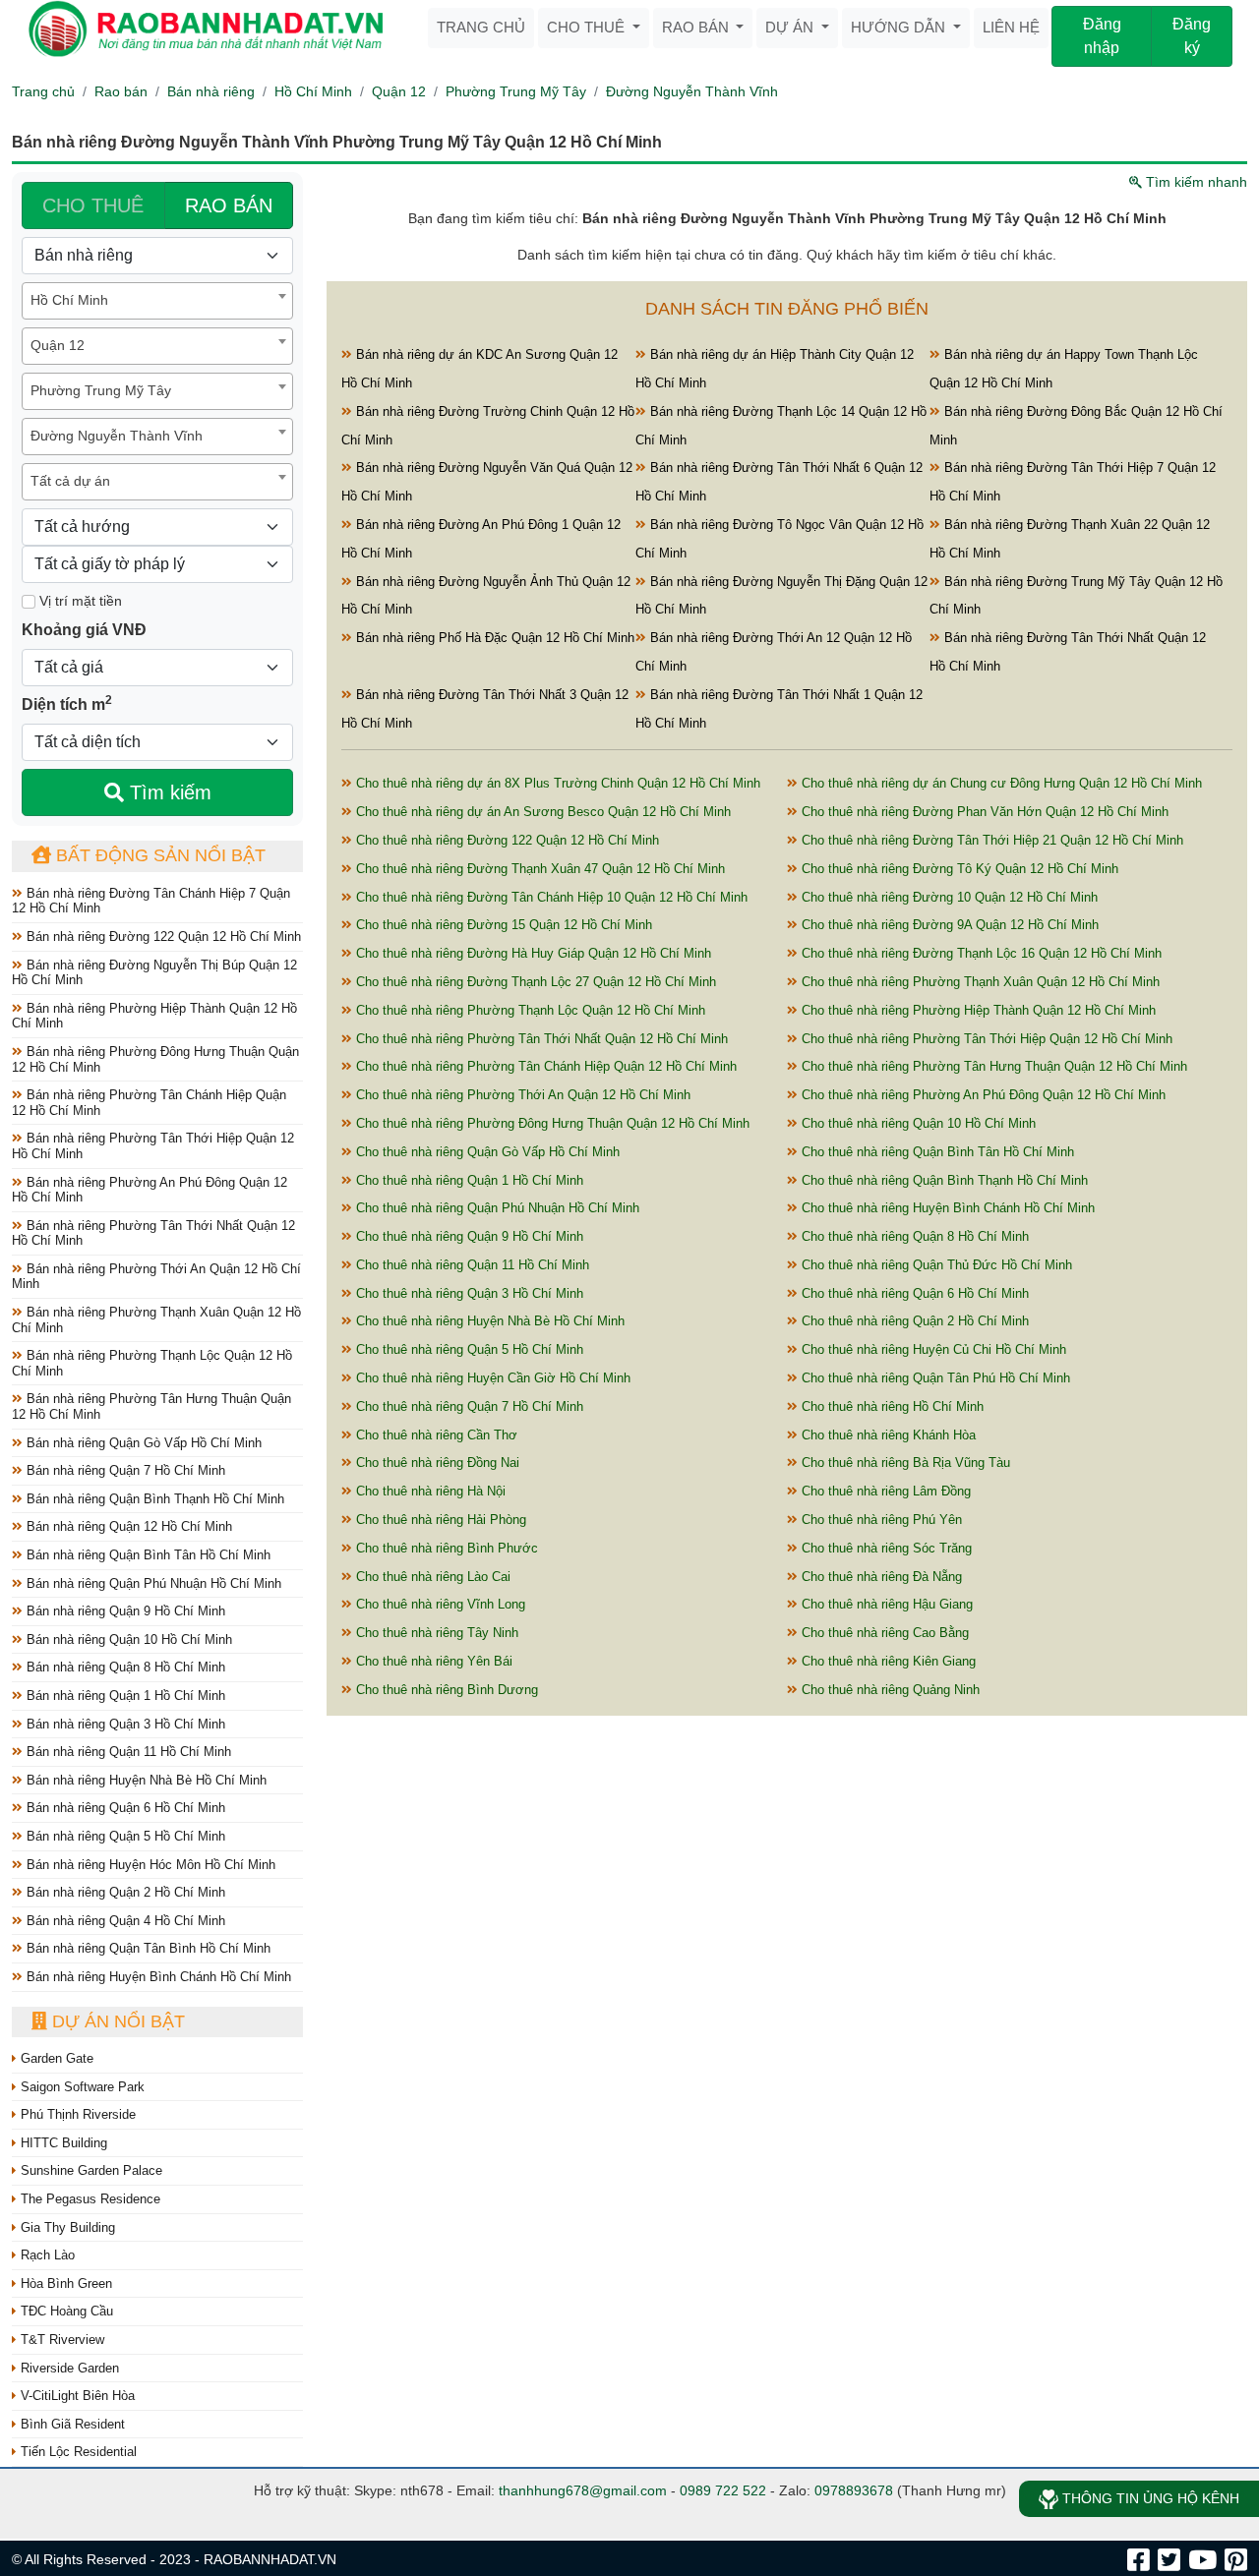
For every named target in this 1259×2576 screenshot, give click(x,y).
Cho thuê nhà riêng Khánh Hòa (887, 1435)
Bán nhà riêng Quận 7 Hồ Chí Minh (124, 1470)
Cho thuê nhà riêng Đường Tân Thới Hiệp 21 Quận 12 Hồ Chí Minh (990, 840)
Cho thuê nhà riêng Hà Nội (429, 1491)
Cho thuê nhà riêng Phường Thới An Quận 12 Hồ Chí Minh (521, 1095)
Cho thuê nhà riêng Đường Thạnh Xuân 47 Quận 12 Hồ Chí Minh (539, 869)
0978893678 (854, 2490)
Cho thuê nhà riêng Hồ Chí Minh (891, 1406)
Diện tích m (67, 703)
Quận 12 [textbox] (58, 345)
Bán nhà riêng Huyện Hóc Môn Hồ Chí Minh (149, 1865)
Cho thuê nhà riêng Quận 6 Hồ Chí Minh (913, 1293)
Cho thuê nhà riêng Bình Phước (445, 1548)
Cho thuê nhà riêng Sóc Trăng (885, 1548)
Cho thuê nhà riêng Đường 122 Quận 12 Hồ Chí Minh (506, 840)
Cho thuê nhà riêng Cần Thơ (435, 1435)
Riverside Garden (68, 2368)
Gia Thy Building (66, 2227)
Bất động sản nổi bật (158, 855)
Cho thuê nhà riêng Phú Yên (880, 1520)
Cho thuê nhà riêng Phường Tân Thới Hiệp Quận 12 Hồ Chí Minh (985, 1039)
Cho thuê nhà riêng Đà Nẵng (880, 1577)
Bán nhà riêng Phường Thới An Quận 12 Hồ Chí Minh (156, 1277)
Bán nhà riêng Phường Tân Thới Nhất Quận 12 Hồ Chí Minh (153, 1233)
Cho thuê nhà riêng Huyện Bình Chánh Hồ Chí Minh (946, 1208)
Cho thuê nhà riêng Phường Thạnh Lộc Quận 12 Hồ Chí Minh (529, 1010)
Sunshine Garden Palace (90, 2170)
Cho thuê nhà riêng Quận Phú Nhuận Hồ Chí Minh (496, 1208)
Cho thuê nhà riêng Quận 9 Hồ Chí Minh (468, 1236)
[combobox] (157, 301)
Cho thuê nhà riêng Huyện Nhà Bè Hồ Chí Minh (488, 1321)
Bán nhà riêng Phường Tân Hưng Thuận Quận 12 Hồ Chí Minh (151, 1406)
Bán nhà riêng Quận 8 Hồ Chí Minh (124, 1667)
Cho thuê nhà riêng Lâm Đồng (884, 1491)
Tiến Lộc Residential (77, 2452)
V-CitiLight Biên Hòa (76, 2396)
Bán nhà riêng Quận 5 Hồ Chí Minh (124, 1836)
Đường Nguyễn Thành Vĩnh (692, 91)
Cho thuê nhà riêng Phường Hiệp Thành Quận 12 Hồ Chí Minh (977, 1010)
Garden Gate (55, 2058)
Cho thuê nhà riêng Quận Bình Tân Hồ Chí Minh (936, 1152)
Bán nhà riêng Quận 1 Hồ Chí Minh (124, 1696)
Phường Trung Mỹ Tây (516, 91)
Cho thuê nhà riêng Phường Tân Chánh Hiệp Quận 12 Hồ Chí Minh (544, 1066)
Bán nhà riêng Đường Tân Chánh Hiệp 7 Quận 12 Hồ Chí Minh (151, 901)
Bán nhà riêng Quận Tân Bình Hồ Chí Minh (147, 1948)
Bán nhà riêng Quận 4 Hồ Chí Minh (124, 1921)
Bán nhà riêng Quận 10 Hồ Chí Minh (127, 1639)
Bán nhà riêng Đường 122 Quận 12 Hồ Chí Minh (162, 937)
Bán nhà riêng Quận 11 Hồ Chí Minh (127, 1752)
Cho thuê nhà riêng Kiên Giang (887, 1661)
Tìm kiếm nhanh (1195, 182)
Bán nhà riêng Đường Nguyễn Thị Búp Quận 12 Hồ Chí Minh (154, 973)
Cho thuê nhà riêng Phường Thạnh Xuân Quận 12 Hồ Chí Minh (979, 982)
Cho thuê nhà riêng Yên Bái (432, 1661)
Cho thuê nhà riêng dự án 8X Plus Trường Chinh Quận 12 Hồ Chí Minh (556, 783)
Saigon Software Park (81, 2087)
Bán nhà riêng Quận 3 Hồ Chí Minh (124, 1724)
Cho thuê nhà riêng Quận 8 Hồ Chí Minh (913, 1236)
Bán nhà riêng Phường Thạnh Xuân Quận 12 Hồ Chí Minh (156, 1320)
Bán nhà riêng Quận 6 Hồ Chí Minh (124, 1808)
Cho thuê (588, 27)
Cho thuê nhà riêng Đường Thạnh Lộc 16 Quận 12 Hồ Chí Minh (980, 953)
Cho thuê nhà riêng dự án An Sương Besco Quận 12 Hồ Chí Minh (541, 812)
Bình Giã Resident (71, 2424)
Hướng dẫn (900, 27)
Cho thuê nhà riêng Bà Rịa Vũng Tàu (904, 1463)
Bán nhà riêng (211, 91)
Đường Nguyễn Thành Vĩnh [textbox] (117, 436)
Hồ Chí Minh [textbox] (69, 300)
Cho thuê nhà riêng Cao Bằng (883, 1633)
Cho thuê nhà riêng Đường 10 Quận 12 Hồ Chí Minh (948, 897)
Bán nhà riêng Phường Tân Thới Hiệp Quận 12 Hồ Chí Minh (153, 1146)
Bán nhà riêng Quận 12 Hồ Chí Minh (127, 1526)
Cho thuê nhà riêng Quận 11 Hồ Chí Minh (471, 1265)
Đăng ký (1192, 36)
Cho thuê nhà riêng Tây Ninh (435, 1633)
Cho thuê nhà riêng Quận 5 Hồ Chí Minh (468, 1349)
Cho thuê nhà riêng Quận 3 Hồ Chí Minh (468, 1293)
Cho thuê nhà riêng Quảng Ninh (889, 1690)
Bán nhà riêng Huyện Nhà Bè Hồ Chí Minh (145, 1780)
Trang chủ (481, 27)
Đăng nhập (1102, 36)
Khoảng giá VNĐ (84, 630)
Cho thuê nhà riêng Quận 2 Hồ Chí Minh (913, 1321)
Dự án (791, 27)
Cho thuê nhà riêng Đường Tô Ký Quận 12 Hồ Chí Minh (958, 869)
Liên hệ (1011, 27)
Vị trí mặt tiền (79, 601)
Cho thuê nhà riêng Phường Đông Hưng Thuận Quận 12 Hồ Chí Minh (551, 1123)
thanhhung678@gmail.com (583, 2490)
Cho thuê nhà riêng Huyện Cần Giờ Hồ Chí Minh (491, 1378)
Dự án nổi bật (116, 2021)
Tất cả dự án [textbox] (70, 481)
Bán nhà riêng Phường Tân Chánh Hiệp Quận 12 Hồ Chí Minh (149, 1103)
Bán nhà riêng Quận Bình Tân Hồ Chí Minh (147, 1555)
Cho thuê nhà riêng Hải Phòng (439, 1520)
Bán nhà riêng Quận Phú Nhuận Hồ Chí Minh (152, 1583)
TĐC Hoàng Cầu (65, 2311)
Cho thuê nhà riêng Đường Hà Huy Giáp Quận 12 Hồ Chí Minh (532, 953)
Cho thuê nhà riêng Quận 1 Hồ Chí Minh (468, 1180)
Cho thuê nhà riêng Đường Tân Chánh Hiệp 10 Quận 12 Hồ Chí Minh (550, 897)
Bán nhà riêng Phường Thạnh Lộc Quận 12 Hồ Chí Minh (152, 1363)
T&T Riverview (60, 2340)
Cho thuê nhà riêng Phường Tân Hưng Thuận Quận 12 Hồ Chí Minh (992, 1066)
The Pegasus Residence (89, 2199)
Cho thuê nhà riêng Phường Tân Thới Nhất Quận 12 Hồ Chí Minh (540, 1039)
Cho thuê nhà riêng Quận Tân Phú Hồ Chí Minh (934, 1378)
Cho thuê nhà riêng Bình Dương (445, 1690)
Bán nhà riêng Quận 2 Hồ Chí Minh (124, 1892)
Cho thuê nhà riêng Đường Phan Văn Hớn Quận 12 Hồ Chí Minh (983, 812)
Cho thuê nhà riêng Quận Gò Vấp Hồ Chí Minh (486, 1152)
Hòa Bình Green (64, 2283)
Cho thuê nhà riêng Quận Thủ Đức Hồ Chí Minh (935, 1265)
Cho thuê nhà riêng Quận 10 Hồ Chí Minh (917, 1123)
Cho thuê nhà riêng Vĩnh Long (439, 1604)
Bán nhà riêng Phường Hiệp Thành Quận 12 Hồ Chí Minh (154, 1016)
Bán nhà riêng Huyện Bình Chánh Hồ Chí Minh (157, 1977)
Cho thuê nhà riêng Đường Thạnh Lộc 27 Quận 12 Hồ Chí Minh (534, 982)
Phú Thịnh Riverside (76, 2114)
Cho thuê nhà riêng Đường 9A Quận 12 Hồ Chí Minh (948, 925)
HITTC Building (62, 2143)
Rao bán (697, 27)
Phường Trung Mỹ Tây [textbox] (101, 390)
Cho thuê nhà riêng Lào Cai (431, 1577)
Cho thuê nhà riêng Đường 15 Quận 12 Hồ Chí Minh (502, 925)
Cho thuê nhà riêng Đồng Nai (436, 1463)
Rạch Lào (46, 2255)
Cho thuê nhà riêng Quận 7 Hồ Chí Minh (468, 1406)
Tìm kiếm (168, 792)
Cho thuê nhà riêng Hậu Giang (885, 1604)
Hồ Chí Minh (313, 91)
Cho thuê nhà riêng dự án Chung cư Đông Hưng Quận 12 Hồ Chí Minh (1000, 783)
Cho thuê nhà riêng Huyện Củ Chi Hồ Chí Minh (932, 1349)
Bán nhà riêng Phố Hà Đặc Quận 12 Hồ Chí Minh (493, 638)
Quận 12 (399, 91)
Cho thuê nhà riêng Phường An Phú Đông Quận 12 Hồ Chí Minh (982, 1095)
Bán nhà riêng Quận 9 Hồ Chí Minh (124, 1611)
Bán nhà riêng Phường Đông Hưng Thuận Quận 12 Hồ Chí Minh (155, 1059)
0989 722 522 (723, 2490)
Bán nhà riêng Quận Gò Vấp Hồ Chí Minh (142, 1443)
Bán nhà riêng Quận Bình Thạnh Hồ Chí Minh (153, 1499)
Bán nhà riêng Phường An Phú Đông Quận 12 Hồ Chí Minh (150, 1190)
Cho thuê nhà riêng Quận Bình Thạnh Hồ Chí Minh (943, 1180)
